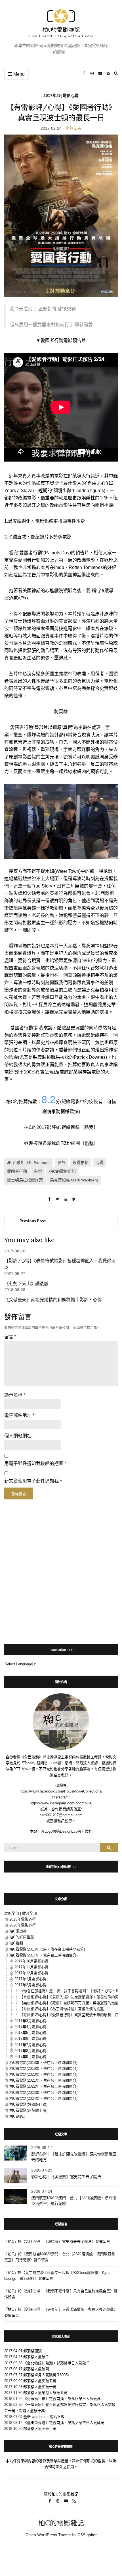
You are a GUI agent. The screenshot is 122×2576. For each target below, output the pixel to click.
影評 (62, 1163)
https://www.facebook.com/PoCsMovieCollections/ (61, 1791)
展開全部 (12, 1913)
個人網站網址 (18, 1436)
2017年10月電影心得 (31, 1961)
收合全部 (30, 1913)
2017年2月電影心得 (61, 96)
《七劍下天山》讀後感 (26, 1283)
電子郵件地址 (19, 1415)
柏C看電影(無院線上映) (28, 2110)
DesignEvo (69, 1831)
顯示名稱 (15, 1395)
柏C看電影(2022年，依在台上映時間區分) (43, 2086)
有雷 (38, 1171)
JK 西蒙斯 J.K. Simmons (29, 1163)
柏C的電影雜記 (62, 1171)
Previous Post (33, 1221)
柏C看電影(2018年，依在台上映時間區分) (43, 2063)
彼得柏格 (81, 1163)
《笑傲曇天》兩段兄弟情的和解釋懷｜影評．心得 (53, 1300)
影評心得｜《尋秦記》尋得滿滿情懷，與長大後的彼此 (70, 2309)
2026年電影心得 (23, 1925)
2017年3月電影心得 (30, 2021)
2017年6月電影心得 (30, 2039)
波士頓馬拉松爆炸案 (25, 1180)
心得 (100, 1163)
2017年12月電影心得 (31, 1973)
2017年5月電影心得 (30, 2033)
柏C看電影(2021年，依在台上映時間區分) (43, 2080)
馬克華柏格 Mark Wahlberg (74, 1180)
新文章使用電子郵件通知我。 (34, 1481)
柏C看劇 (16, 1943)
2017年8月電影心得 (30, 2051)
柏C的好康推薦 (22, 1937)
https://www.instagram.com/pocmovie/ (61, 1803)
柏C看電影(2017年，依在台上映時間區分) (43, 1955)
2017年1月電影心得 (30, 1979)
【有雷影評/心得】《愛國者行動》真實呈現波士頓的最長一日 (69, 2015)
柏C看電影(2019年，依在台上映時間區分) (43, 2069)
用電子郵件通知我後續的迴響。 (36, 1463)
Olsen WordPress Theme (48, 2535)
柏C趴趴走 (18, 2116)
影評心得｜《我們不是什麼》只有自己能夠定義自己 (68, 2291)
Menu (18, 74)
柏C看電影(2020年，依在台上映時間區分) (43, 2074)
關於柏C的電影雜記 (61, 2494)
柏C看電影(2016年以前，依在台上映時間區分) (47, 1949)
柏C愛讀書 (18, 1931)
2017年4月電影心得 (30, 2027)
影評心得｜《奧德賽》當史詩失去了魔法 (66, 2177)
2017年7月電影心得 (30, 2045)
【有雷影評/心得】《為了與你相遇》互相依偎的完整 (62, 2009)
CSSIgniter (87, 2535)
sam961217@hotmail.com (61, 1815)
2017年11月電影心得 (31, 1967)
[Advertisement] (61, 1569)
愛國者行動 (17, 1171)
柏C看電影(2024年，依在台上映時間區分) (43, 2098)
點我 (89, 1127)
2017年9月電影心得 (30, 2057)
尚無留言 (73, 128)
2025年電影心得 (23, 1919)
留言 (10, 1337)
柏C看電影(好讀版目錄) (28, 2104)
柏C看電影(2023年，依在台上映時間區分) (43, 2093)
